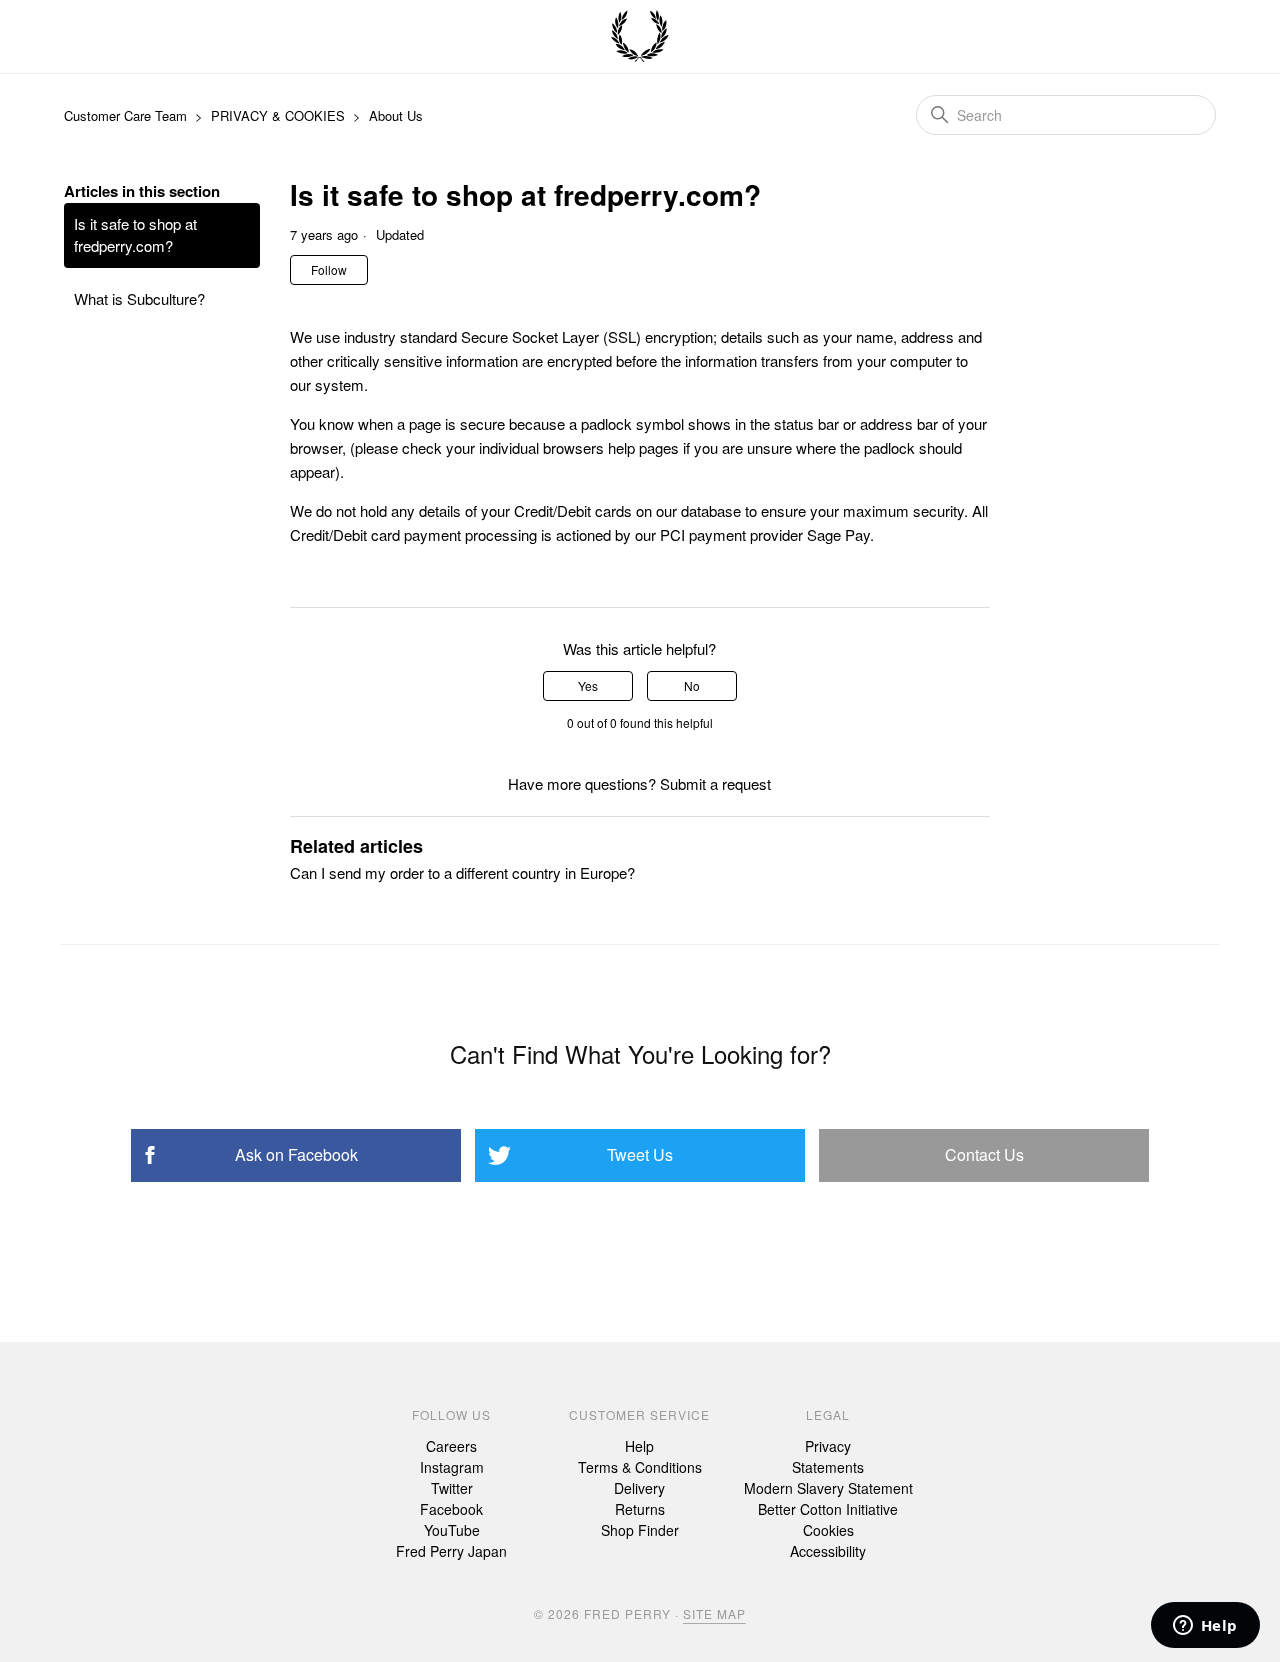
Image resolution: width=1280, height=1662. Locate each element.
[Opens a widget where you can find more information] (1205, 1627)
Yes (588, 685)
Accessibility (828, 1551)
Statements (828, 1467)
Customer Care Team (125, 115)
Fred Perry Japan (451, 1551)
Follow (329, 269)
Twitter (452, 1488)
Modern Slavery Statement (828, 1488)
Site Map (714, 1613)
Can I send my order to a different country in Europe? (462, 872)
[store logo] (640, 37)
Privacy (828, 1446)
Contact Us (984, 1154)
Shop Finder (640, 1530)
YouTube (452, 1530)
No (692, 685)
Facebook (451, 1509)
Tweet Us (640, 1154)
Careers (451, 1446)
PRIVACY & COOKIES (278, 115)
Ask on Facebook (296, 1154)
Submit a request (715, 783)
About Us (396, 115)
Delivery (639, 1488)
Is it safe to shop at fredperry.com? (135, 235)
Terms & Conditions (640, 1467)
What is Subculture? (139, 298)
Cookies (828, 1530)
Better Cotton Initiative (828, 1509)
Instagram (452, 1467)
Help (639, 1446)
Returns (640, 1509)
